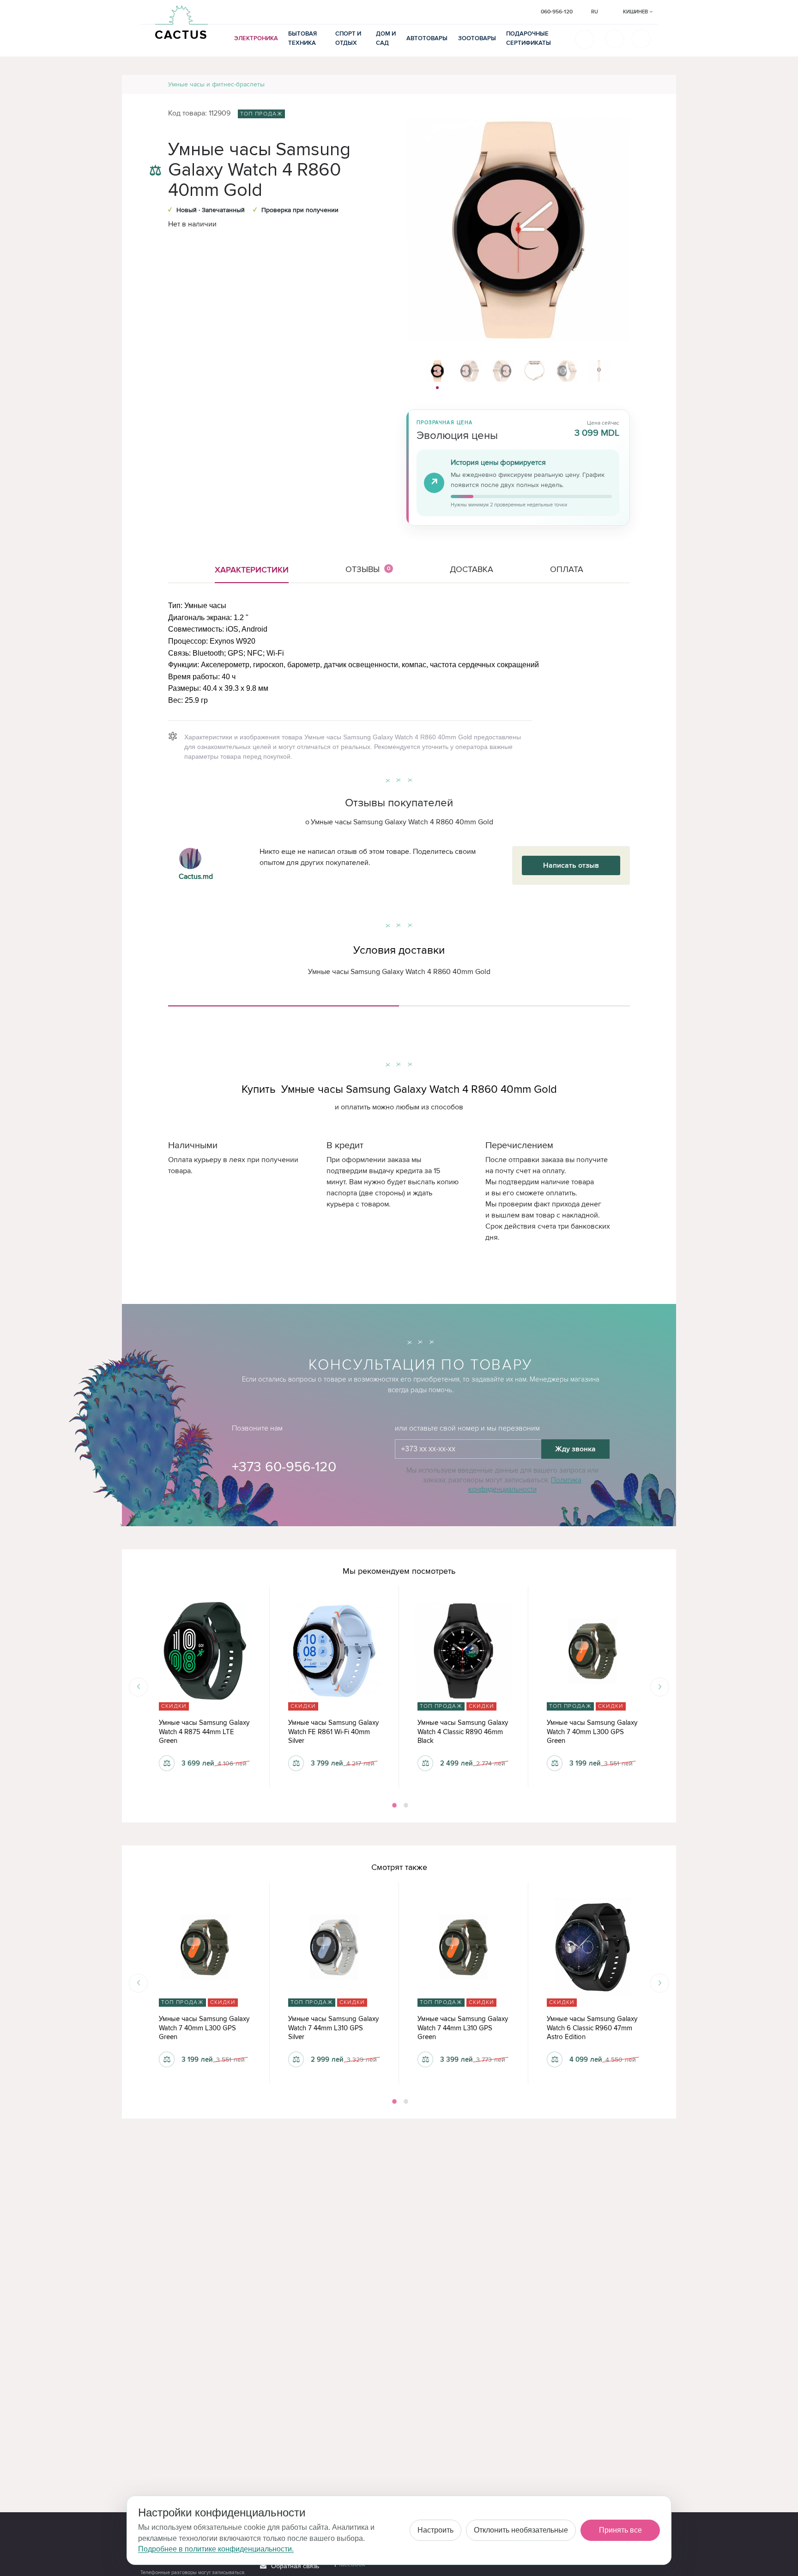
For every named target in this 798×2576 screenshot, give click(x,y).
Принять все (620, 2530)
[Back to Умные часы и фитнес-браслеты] (658, 84)
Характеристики (252, 570)
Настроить (435, 2530)
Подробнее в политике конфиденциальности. (216, 2549)
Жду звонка (575, 1449)
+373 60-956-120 (284, 1467)
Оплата (567, 569)
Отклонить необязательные (521, 2530)
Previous (138, 1687)
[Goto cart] (615, 39)
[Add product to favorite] (155, 152)
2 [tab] (405, 1805)
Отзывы (368, 569)
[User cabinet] (641, 39)
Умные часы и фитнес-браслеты (216, 84)
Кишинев (636, 12)
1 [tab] (393, 1805)
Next (660, 1687)
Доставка (472, 569)
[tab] (284, 1002)
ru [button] (595, 12)
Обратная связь (295, 2566)
